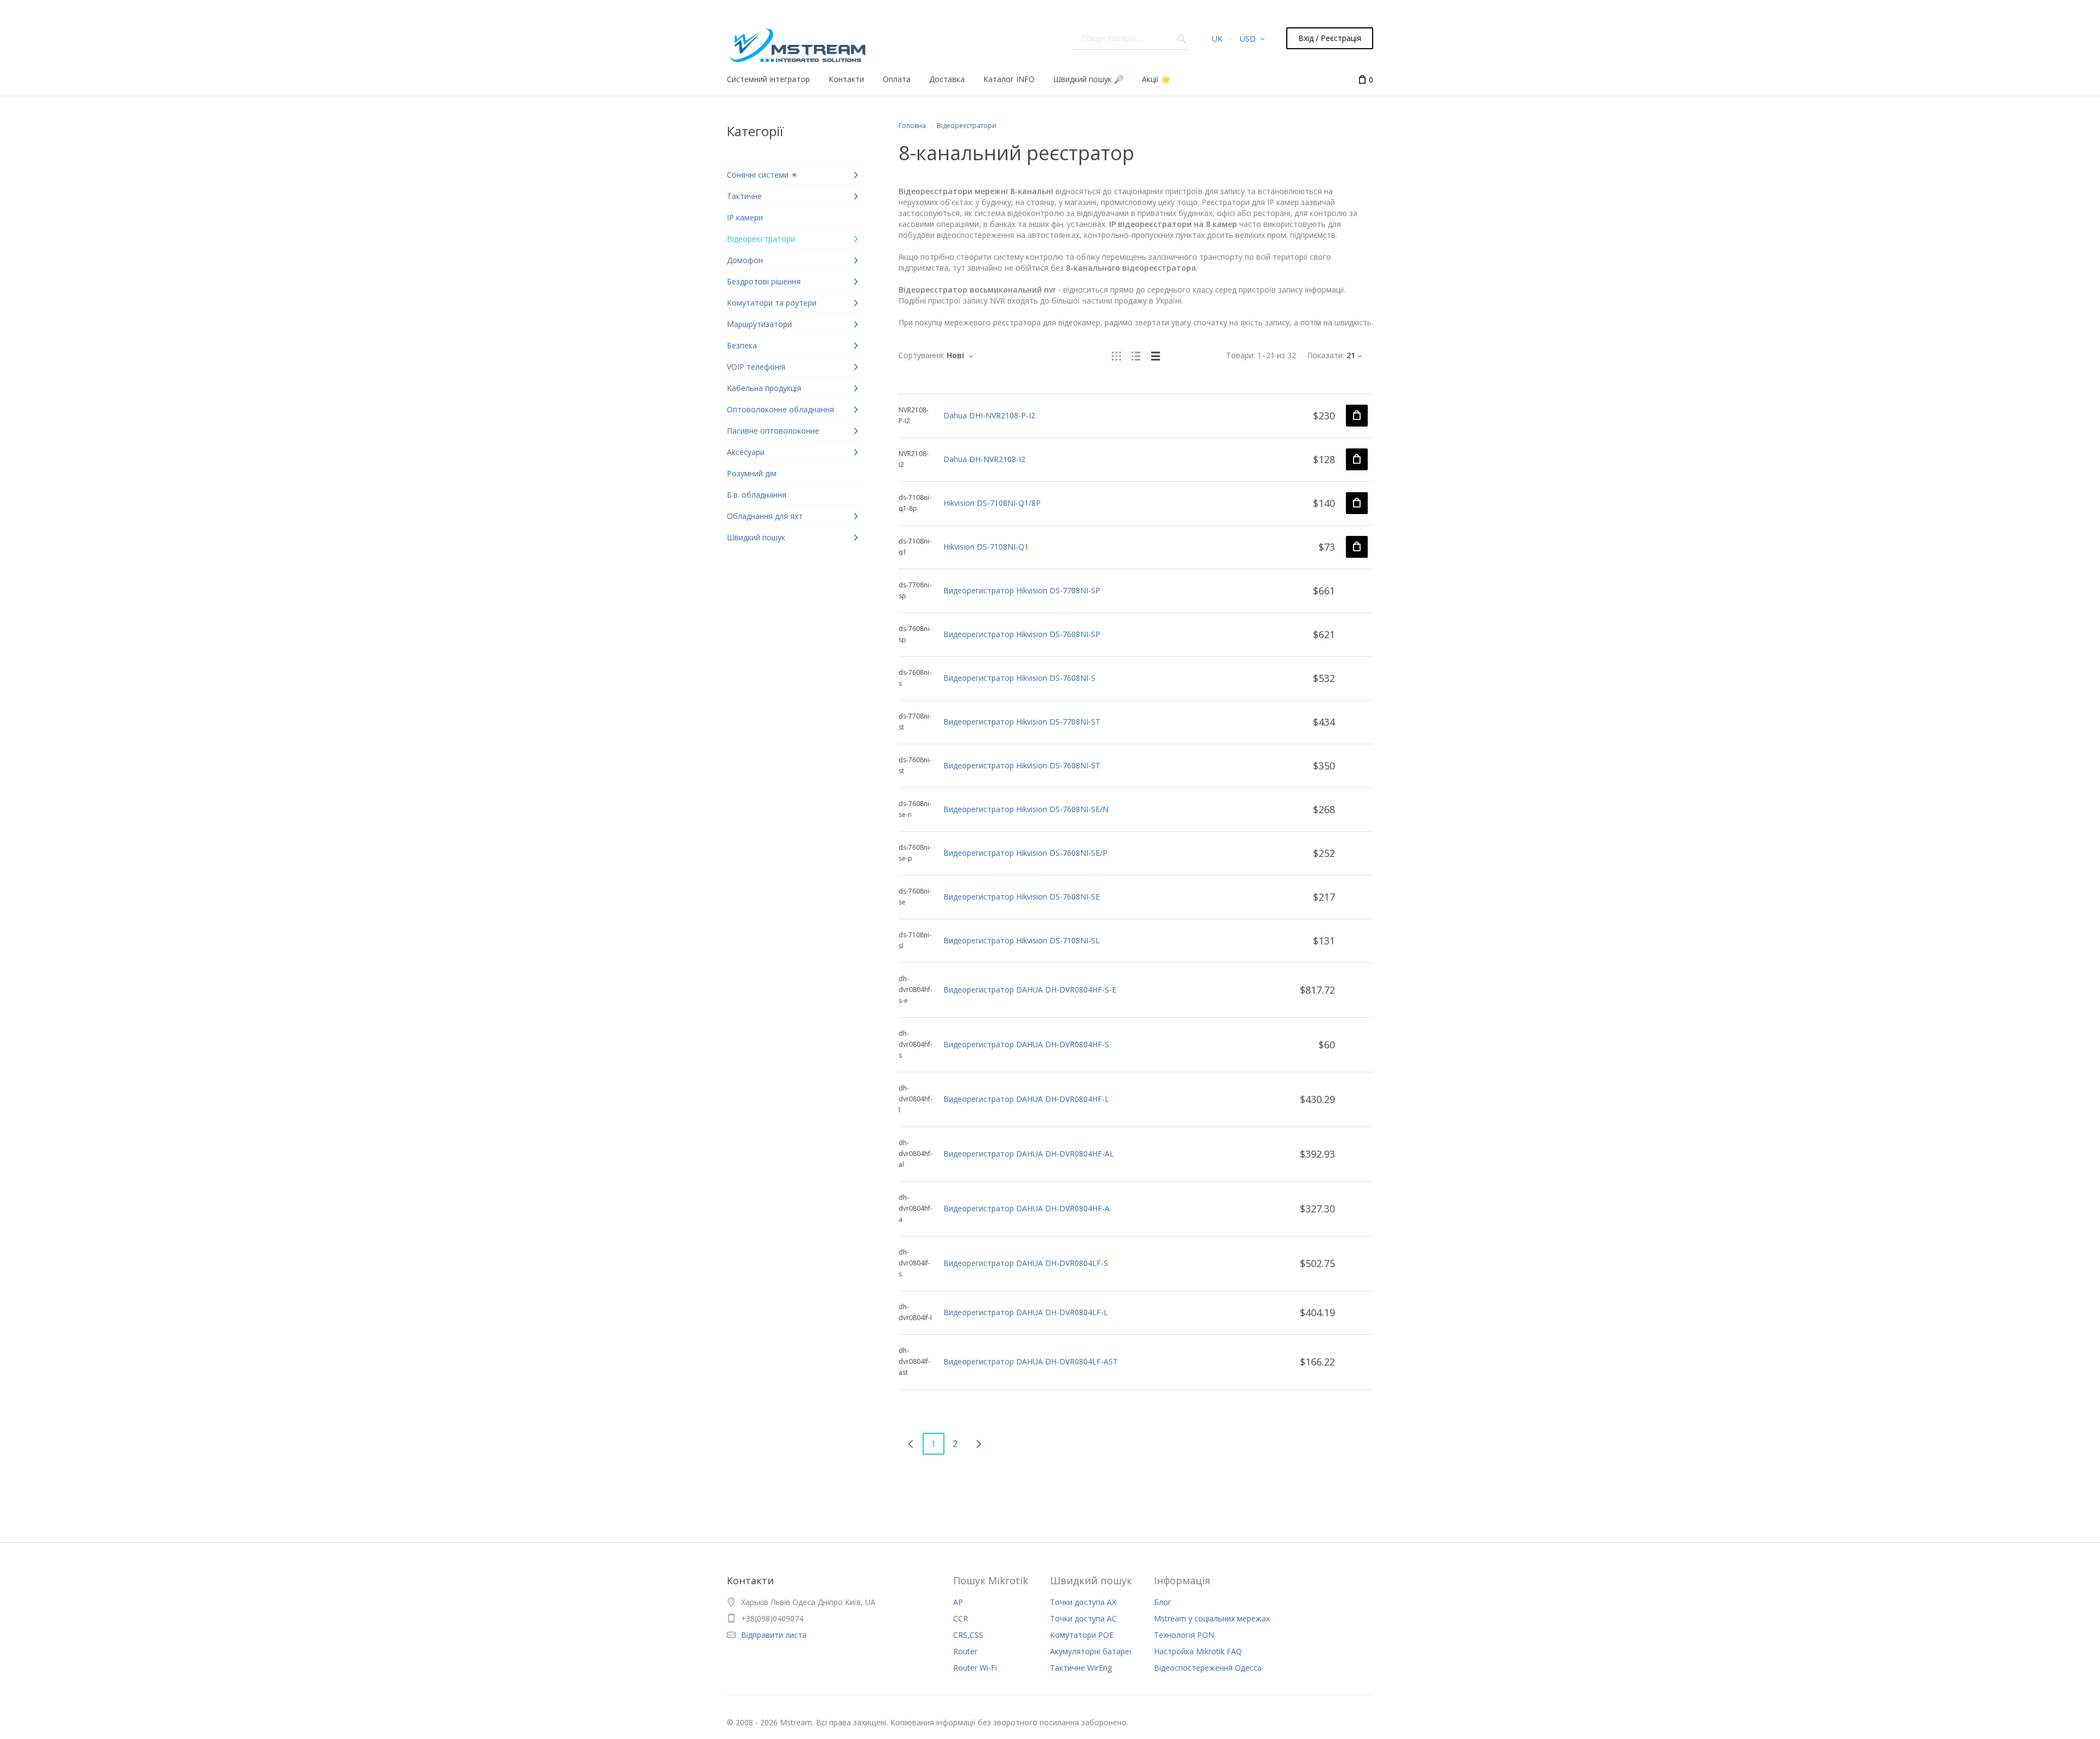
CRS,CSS (968, 1635)
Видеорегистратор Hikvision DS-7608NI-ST (1022, 765)
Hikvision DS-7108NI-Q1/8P (992, 503)
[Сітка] (1116, 355)
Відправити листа (774, 1635)
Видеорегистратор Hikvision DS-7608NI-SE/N (1026, 809)
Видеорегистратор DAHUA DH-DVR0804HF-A (1026, 1208)
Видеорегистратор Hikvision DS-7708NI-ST (1022, 722)
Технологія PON (1184, 1635)
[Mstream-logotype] (797, 42)
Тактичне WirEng (1081, 1668)
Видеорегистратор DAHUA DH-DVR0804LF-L (1026, 1312)
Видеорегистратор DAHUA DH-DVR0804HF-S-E (1030, 990)
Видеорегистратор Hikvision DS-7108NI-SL (1022, 940)
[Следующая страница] (978, 1444)
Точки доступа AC (1083, 1618)
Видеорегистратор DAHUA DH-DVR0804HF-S (1026, 1044)
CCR (961, 1618)
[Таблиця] (1156, 355)
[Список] (1136, 355)
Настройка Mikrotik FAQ (1198, 1651)
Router (965, 1651)
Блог (1163, 1602)
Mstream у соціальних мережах (1212, 1618)
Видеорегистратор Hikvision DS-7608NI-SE (1022, 897)
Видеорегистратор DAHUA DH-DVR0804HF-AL (1029, 1154)
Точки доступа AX (1083, 1602)
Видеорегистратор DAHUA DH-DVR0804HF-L (1026, 1099)
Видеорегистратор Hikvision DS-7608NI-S (1019, 678)
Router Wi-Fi (975, 1668)
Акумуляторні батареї (1091, 1651)
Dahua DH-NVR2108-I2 (984, 459)
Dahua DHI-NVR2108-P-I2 (989, 415)
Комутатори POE (1082, 1635)
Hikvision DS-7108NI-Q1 (986, 547)
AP (958, 1602)
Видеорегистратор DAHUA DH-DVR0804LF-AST (1031, 1361)
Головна (912, 126)
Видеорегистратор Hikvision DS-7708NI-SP (1022, 590)
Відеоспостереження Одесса (1208, 1668)
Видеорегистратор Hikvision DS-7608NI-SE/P (1025, 853)
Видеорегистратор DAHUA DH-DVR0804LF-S (1026, 1263)
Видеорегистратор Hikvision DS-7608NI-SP (1022, 634)
